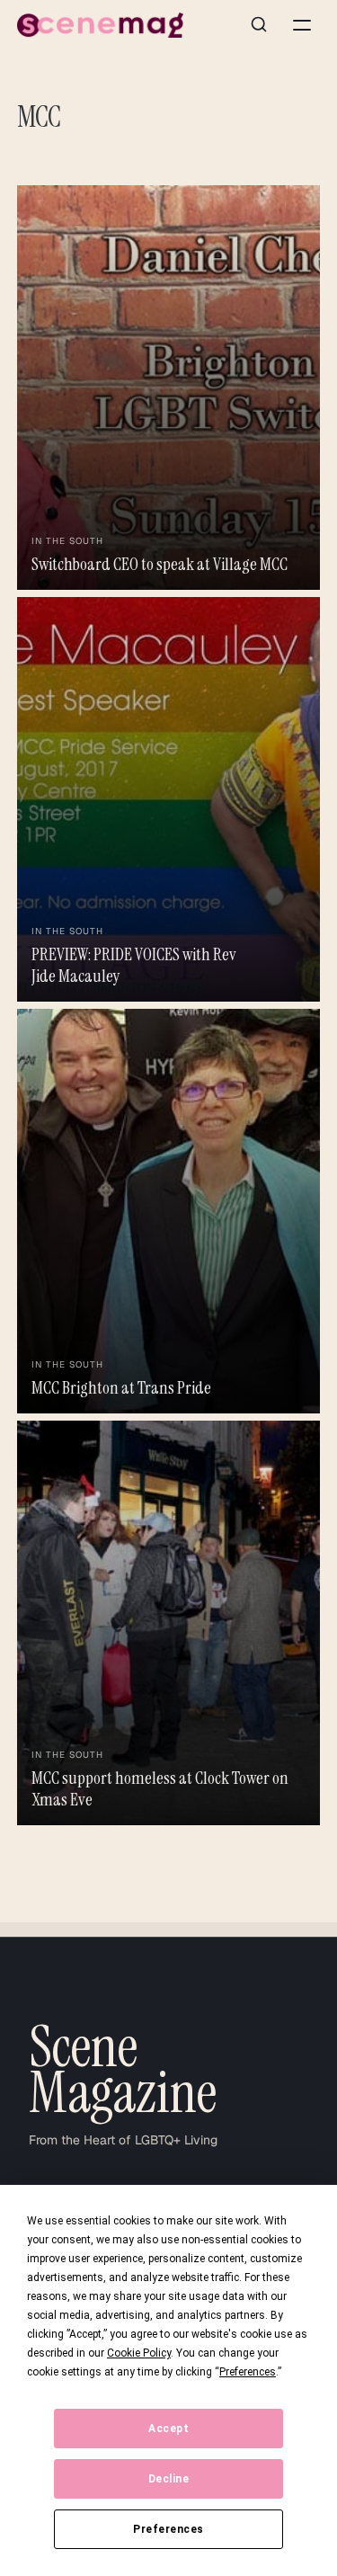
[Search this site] (259, 25)
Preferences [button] (248, 2372)
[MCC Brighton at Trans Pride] (169, 1211)
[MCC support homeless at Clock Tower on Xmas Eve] (169, 1623)
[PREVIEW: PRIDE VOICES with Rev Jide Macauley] (169, 799)
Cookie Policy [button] (139, 2353)
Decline (169, 2479)
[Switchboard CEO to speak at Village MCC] (169, 388)
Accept (168, 2429)
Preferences (168, 2529)
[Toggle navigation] (302, 25)
